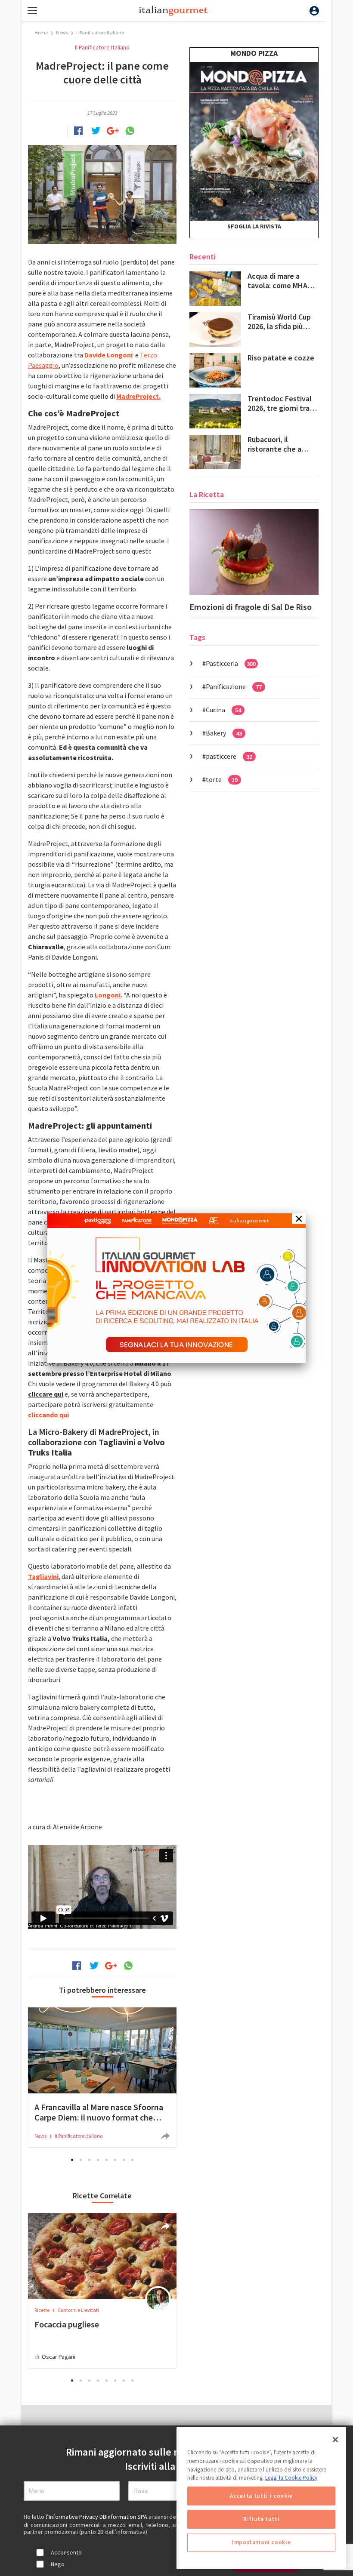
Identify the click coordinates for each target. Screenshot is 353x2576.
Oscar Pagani (59, 2357)
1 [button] (72, 2160)
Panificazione (234, 686)
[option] (102, 2077)
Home (41, 32)
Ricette (42, 2310)
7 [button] (124, 2160)
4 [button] (98, 2160)
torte (222, 779)
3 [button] (90, 2160)
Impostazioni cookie (261, 2542)
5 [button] (107, 2160)
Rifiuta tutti (262, 2519)
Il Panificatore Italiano (100, 32)
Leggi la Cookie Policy (291, 2478)
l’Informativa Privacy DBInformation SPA (97, 2517)
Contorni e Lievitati (78, 2310)
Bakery (224, 733)
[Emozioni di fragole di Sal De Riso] (254, 552)
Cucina (223, 710)
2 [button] (81, 2160)
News (62, 32)
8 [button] (133, 2160)
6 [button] (115, 2160)
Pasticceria (231, 663)
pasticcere (229, 756)
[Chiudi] (335, 2440)
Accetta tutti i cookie (261, 2496)
